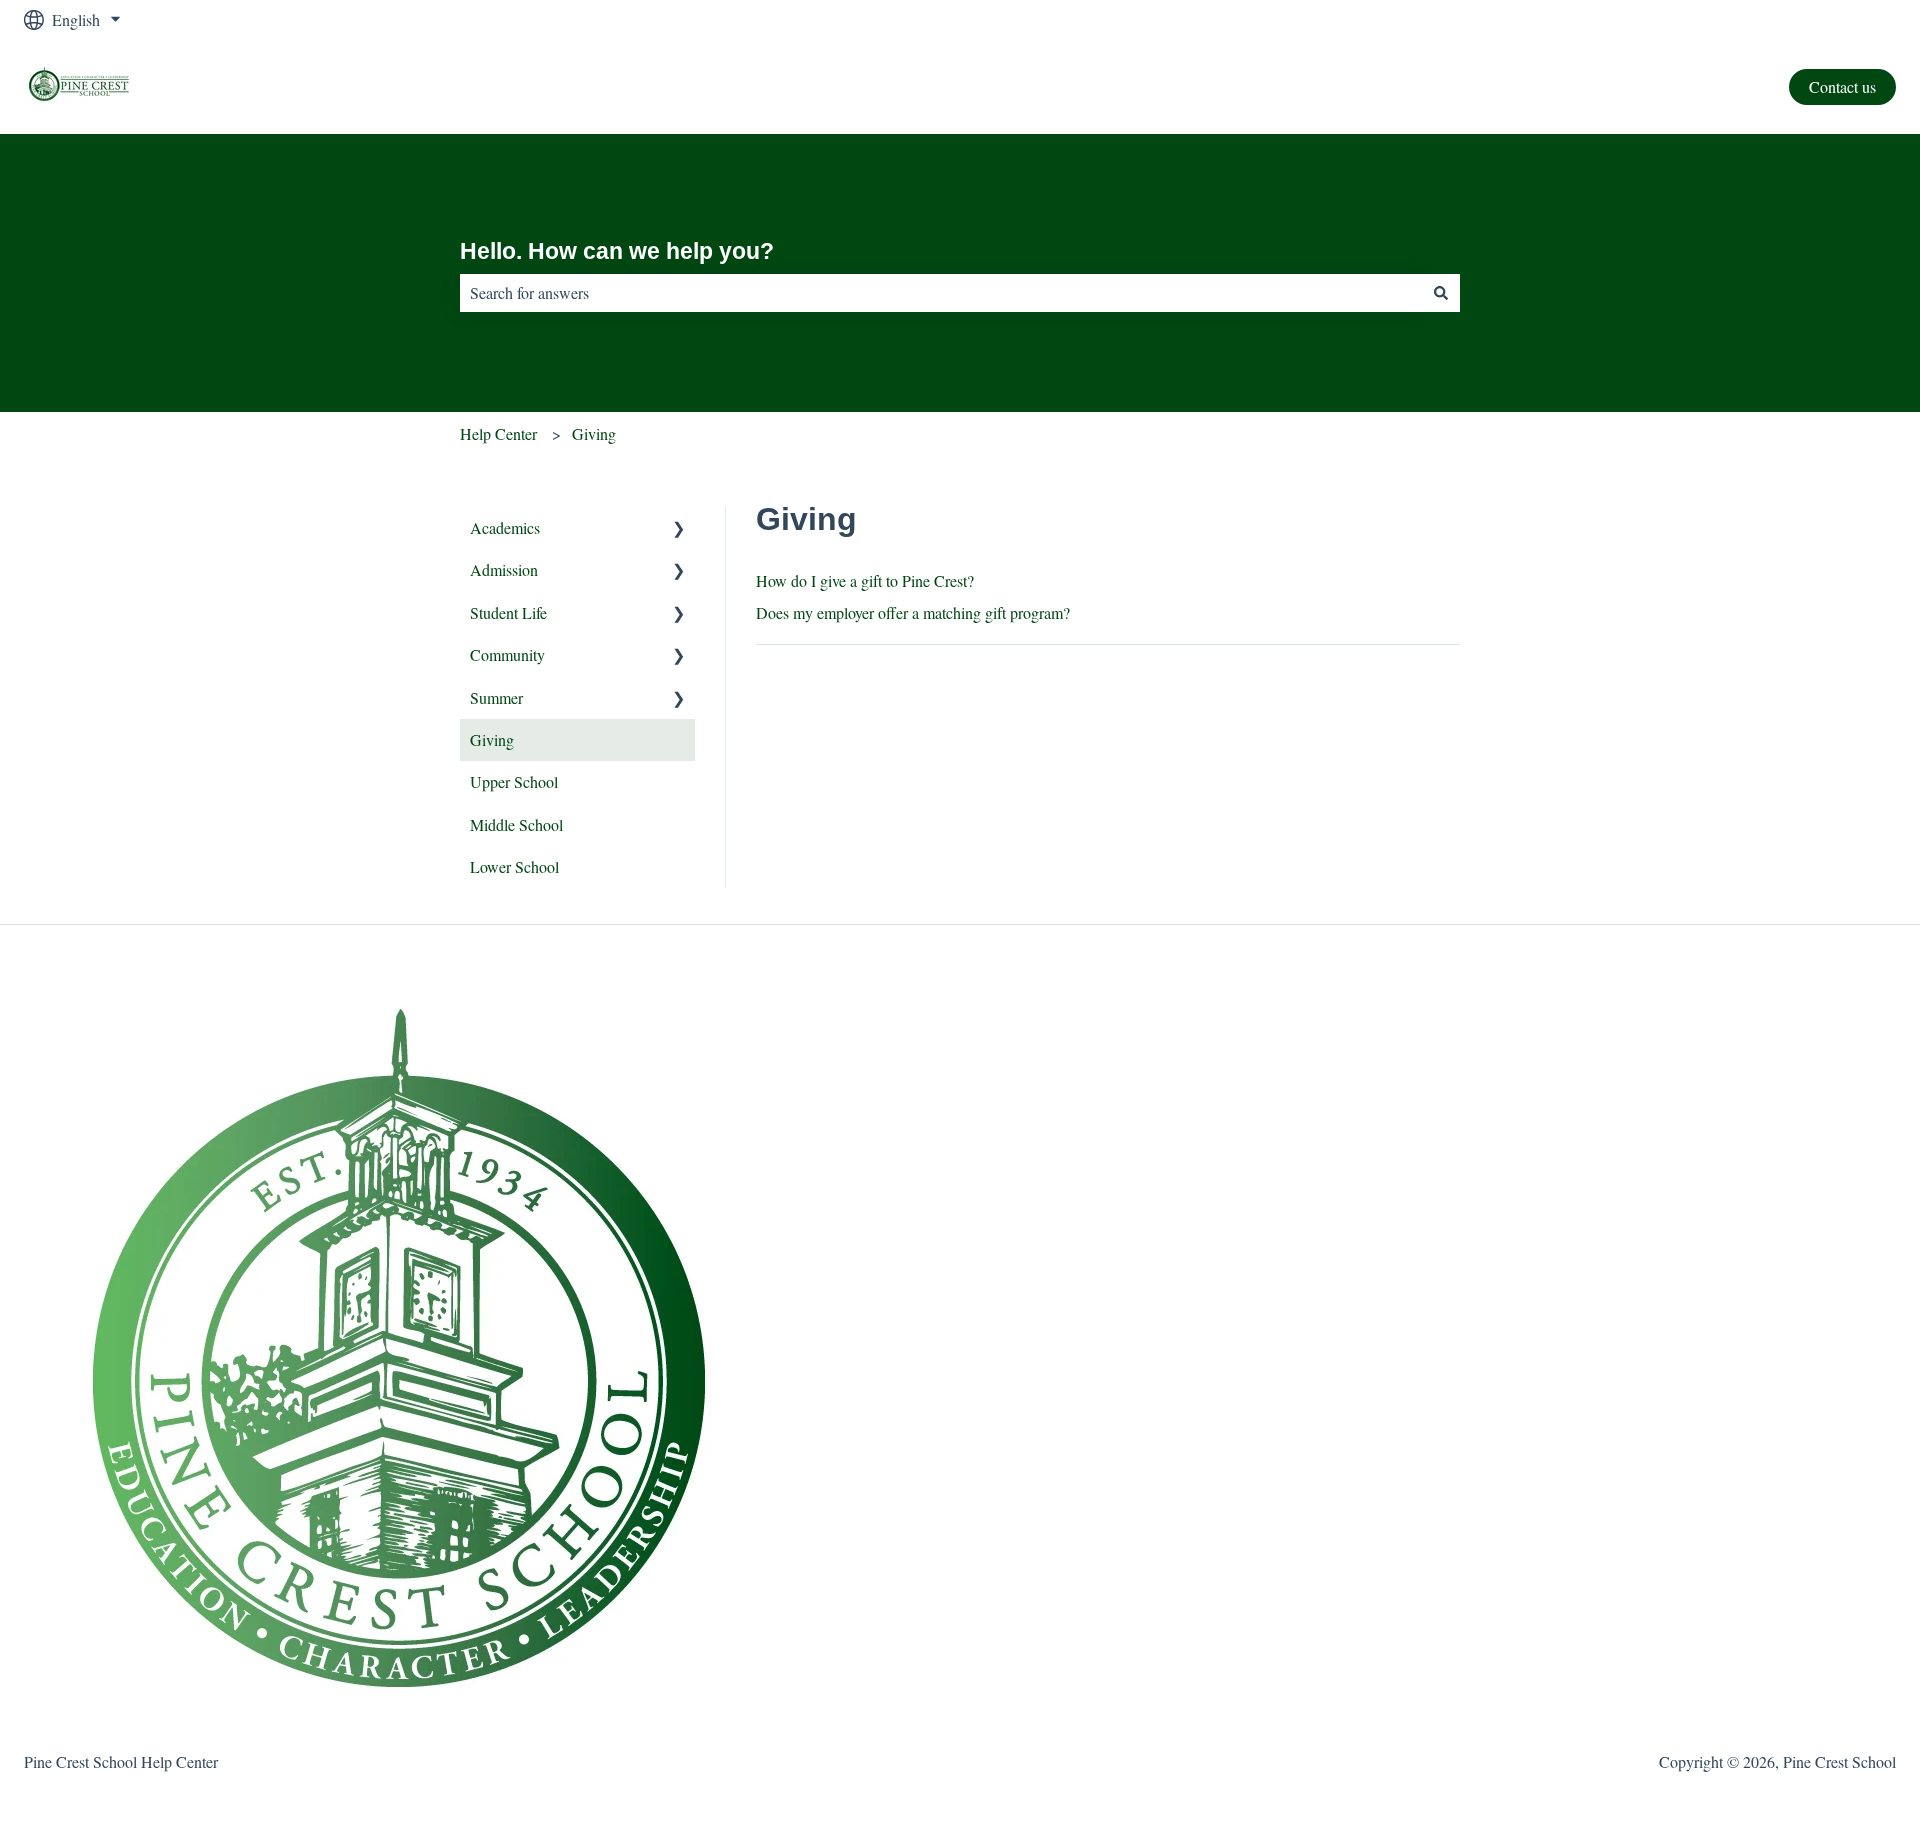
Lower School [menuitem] (514, 866)
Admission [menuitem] (504, 569)
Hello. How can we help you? (617, 251)
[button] (679, 529)
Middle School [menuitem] (516, 824)
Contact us (1842, 86)
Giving (594, 433)
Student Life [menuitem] (508, 612)
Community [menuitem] (507, 654)
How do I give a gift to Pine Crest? (865, 580)
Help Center (498, 433)
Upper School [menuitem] (514, 781)
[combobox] (941, 293)
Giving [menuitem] (492, 739)
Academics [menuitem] (505, 527)
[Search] (1441, 293)
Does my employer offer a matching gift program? (913, 612)
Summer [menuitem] (496, 697)
